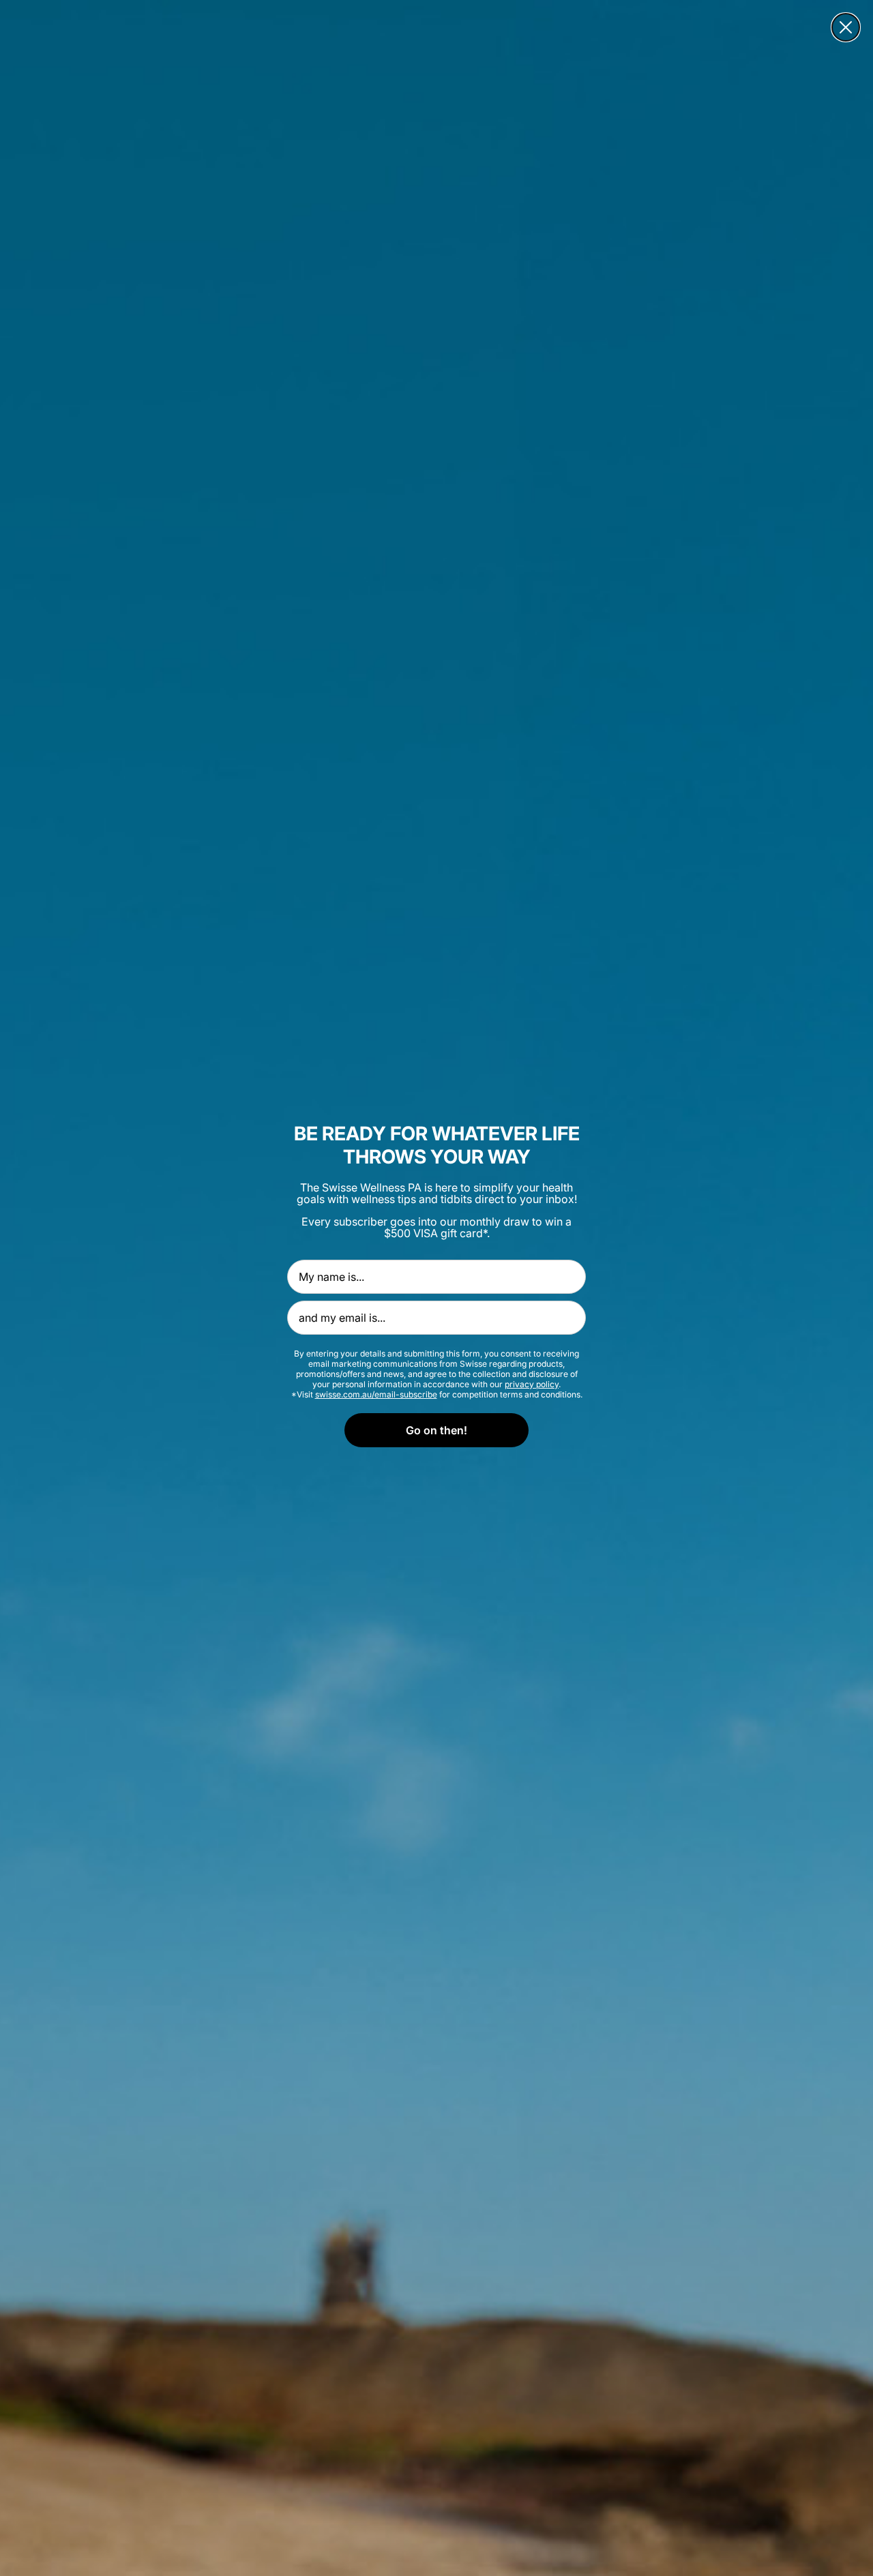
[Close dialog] (846, 27)
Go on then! (436, 1430)
